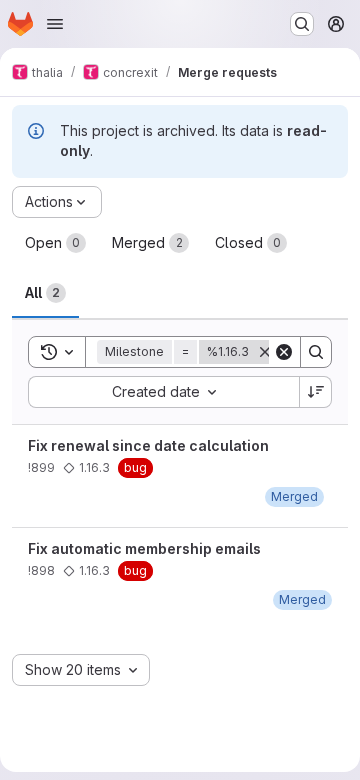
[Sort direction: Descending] (316, 392)
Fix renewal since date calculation (148, 445)
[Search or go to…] (302, 24)
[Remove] (265, 352)
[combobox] (163, 392)
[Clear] (284, 352)
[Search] (316, 352)
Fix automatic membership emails (144, 548)
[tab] (55, 243)
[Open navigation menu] (55, 24)
